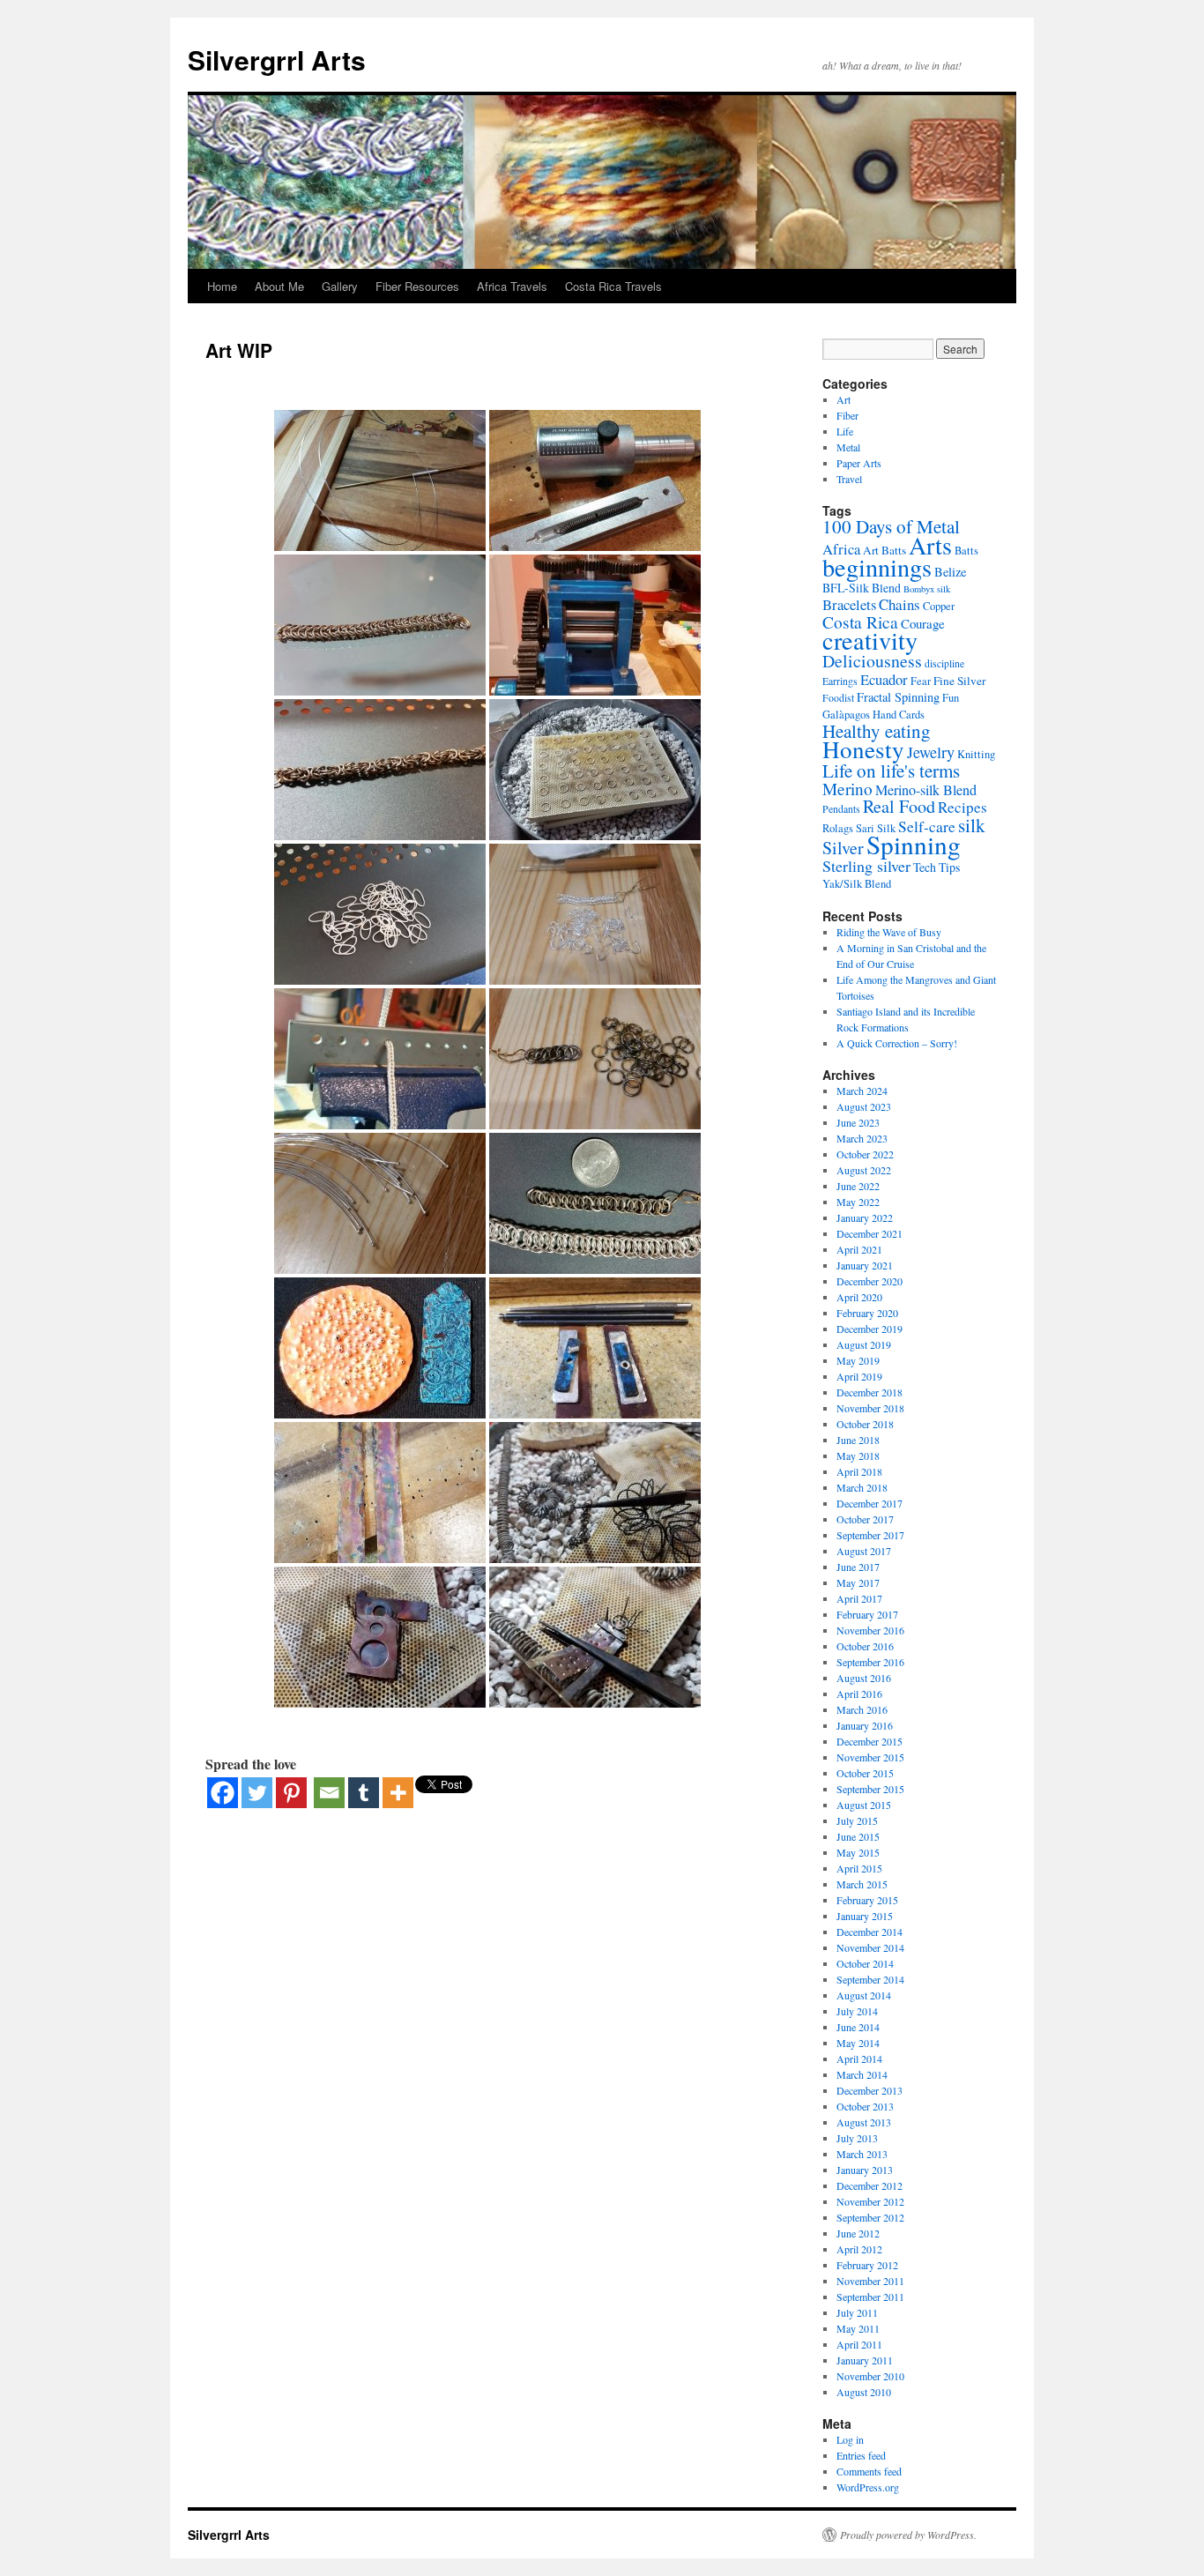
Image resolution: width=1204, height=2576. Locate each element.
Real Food (899, 806)
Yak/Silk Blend (857, 884)
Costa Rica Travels (613, 286)
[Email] (329, 1793)
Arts (930, 545)
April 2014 (859, 2059)
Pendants (841, 809)
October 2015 (865, 1773)
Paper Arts (859, 463)
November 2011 (870, 2281)
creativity (870, 640)
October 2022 (865, 1154)
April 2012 (859, 2249)
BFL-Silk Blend (862, 588)
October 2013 (865, 2106)
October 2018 (865, 1424)
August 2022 (864, 1170)
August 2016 (864, 1678)
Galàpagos (846, 715)
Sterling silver (866, 866)
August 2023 (864, 1106)
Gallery (340, 286)
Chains (899, 604)
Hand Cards (899, 715)
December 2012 (870, 2185)
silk (972, 825)
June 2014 (858, 2027)
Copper (939, 606)
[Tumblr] (364, 1793)
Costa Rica (860, 622)
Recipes (962, 807)
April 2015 (859, 1868)
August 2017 (864, 1551)
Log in (850, 2439)
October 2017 (865, 1519)
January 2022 (865, 1217)
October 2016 (865, 1646)
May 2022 (858, 1202)
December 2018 (870, 1392)
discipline (944, 663)
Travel (849, 479)
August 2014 (864, 1995)
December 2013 (870, 2090)
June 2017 (858, 1567)
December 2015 (870, 1741)
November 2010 (870, 2376)
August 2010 (864, 2392)
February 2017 (867, 1614)
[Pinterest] (291, 1793)
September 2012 (870, 2217)
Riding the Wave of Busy (889, 932)
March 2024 (862, 1091)
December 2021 (870, 1233)
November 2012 (870, 2201)
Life (845, 431)
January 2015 (865, 1916)
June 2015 (858, 1836)
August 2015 (864, 1805)
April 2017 (859, 1598)
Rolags (838, 828)
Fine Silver (959, 681)
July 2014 (857, 2011)
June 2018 (858, 1440)
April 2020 (859, 1297)
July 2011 (857, 2312)
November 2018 (870, 1408)
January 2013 (865, 2170)
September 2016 (870, 1662)
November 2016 (870, 1630)
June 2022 (858, 1186)
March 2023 (862, 1138)
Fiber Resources (417, 286)
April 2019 (859, 1376)
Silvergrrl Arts (277, 60)
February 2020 (867, 1313)
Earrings (840, 681)
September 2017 (870, 1535)
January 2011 (865, 2360)
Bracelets (849, 604)
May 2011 (858, 2328)
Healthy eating (877, 731)
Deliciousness (872, 661)
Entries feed (861, 2455)
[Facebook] (223, 1793)
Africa (841, 549)
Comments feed (869, 2471)
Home (222, 286)
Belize (950, 572)
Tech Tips (936, 867)
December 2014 (870, 1932)
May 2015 (858, 1852)
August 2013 (864, 2122)
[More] (398, 1793)
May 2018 (858, 1456)
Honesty (863, 749)
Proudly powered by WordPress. (908, 2535)
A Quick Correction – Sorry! (897, 1043)
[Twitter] (257, 1793)
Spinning (914, 844)
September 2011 (870, 2297)
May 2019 (858, 1360)
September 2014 (870, 1979)
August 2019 (864, 1344)
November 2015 (870, 1757)
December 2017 (870, 1503)
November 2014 (870, 1947)
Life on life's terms (891, 771)
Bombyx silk (927, 589)
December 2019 (870, 1329)
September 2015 (870, 1789)
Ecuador (884, 679)
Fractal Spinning (898, 697)
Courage (923, 623)
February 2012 (867, 2265)
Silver (843, 848)
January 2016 (865, 1725)
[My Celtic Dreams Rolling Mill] (595, 625)
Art (844, 399)
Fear (921, 681)
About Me (279, 286)
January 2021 (865, 1265)
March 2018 (862, 1487)
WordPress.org (868, 2487)
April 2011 (859, 2344)
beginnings (877, 567)
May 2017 (858, 1582)
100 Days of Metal (891, 526)
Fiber (847, 415)
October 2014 (865, 1963)
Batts (966, 551)
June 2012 (858, 2233)
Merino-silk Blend (926, 790)
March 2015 (862, 1884)
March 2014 (862, 2074)
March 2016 (862, 1709)
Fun (951, 698)
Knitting (976, 754)
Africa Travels (512, 286)
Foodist (838, 698)
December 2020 (870, 1281)
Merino (847, 789)
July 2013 (857, 2138)
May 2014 (858, 2043)
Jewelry (931, 752)
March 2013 (862, 2154)
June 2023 (858, 1122)
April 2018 (859, 1471)
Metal (848, 447)
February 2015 (867, 1900)
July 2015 (857, 1820)
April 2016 (859, 1694)
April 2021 (859, 1249)
